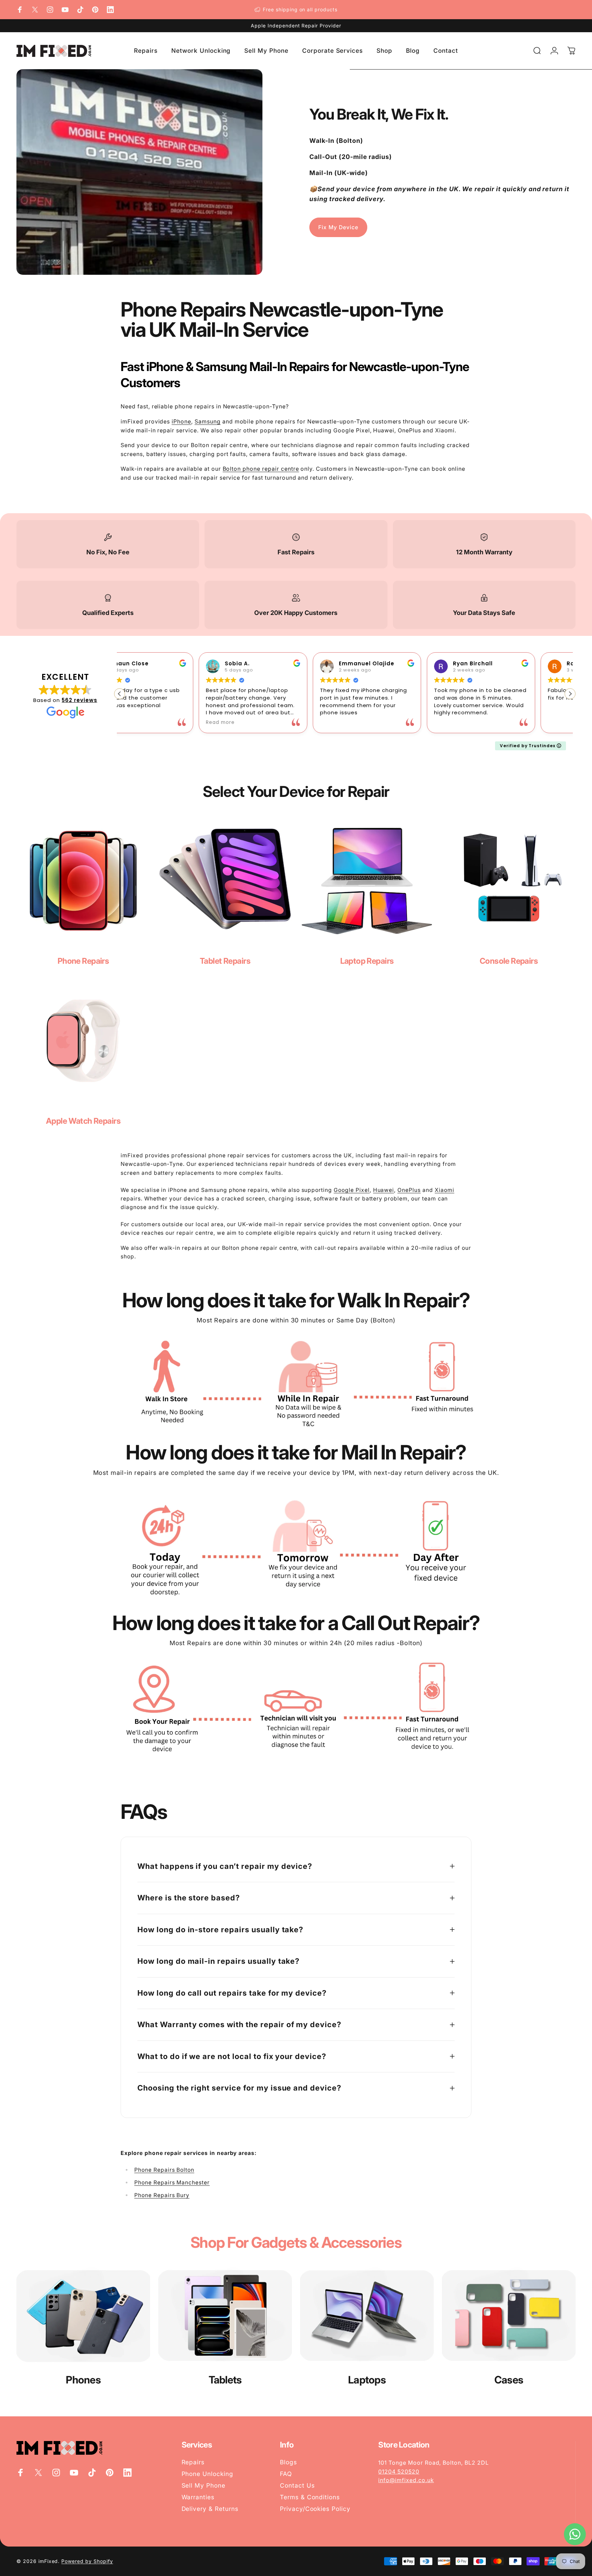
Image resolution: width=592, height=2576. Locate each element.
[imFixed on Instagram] (50, 10)
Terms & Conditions (310, 2497)
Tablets (225, 2380)
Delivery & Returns (210, 2509)
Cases (509, 2380)
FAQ (286, 2474)
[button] (570, 694)
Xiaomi (445, 1190)
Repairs (193, 2462)
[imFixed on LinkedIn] (110, 10)
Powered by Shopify (87, 2561)
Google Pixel (352, 1190)
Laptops (367, 2380)
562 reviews (79, 700)
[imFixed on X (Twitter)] (35, 10)
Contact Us (297, 2485)
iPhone (181, 421)
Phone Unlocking (207, 2474)
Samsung (208, 421)
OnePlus (409, 1190)
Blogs (288, 2462)
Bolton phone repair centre (261, 469)
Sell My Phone (203, 2485)
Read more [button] (141, 723)
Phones (83, 2380)
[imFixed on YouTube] (65, 10)
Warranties (198, 2497)
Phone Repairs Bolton (164, 2170)
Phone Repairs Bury (162, 2195)
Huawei (384, 1190)
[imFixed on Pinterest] (95, 10)
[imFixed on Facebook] (20, 10)
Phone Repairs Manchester (172, 2183)
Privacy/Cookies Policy (315, 2509)
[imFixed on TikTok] (80, 10)
